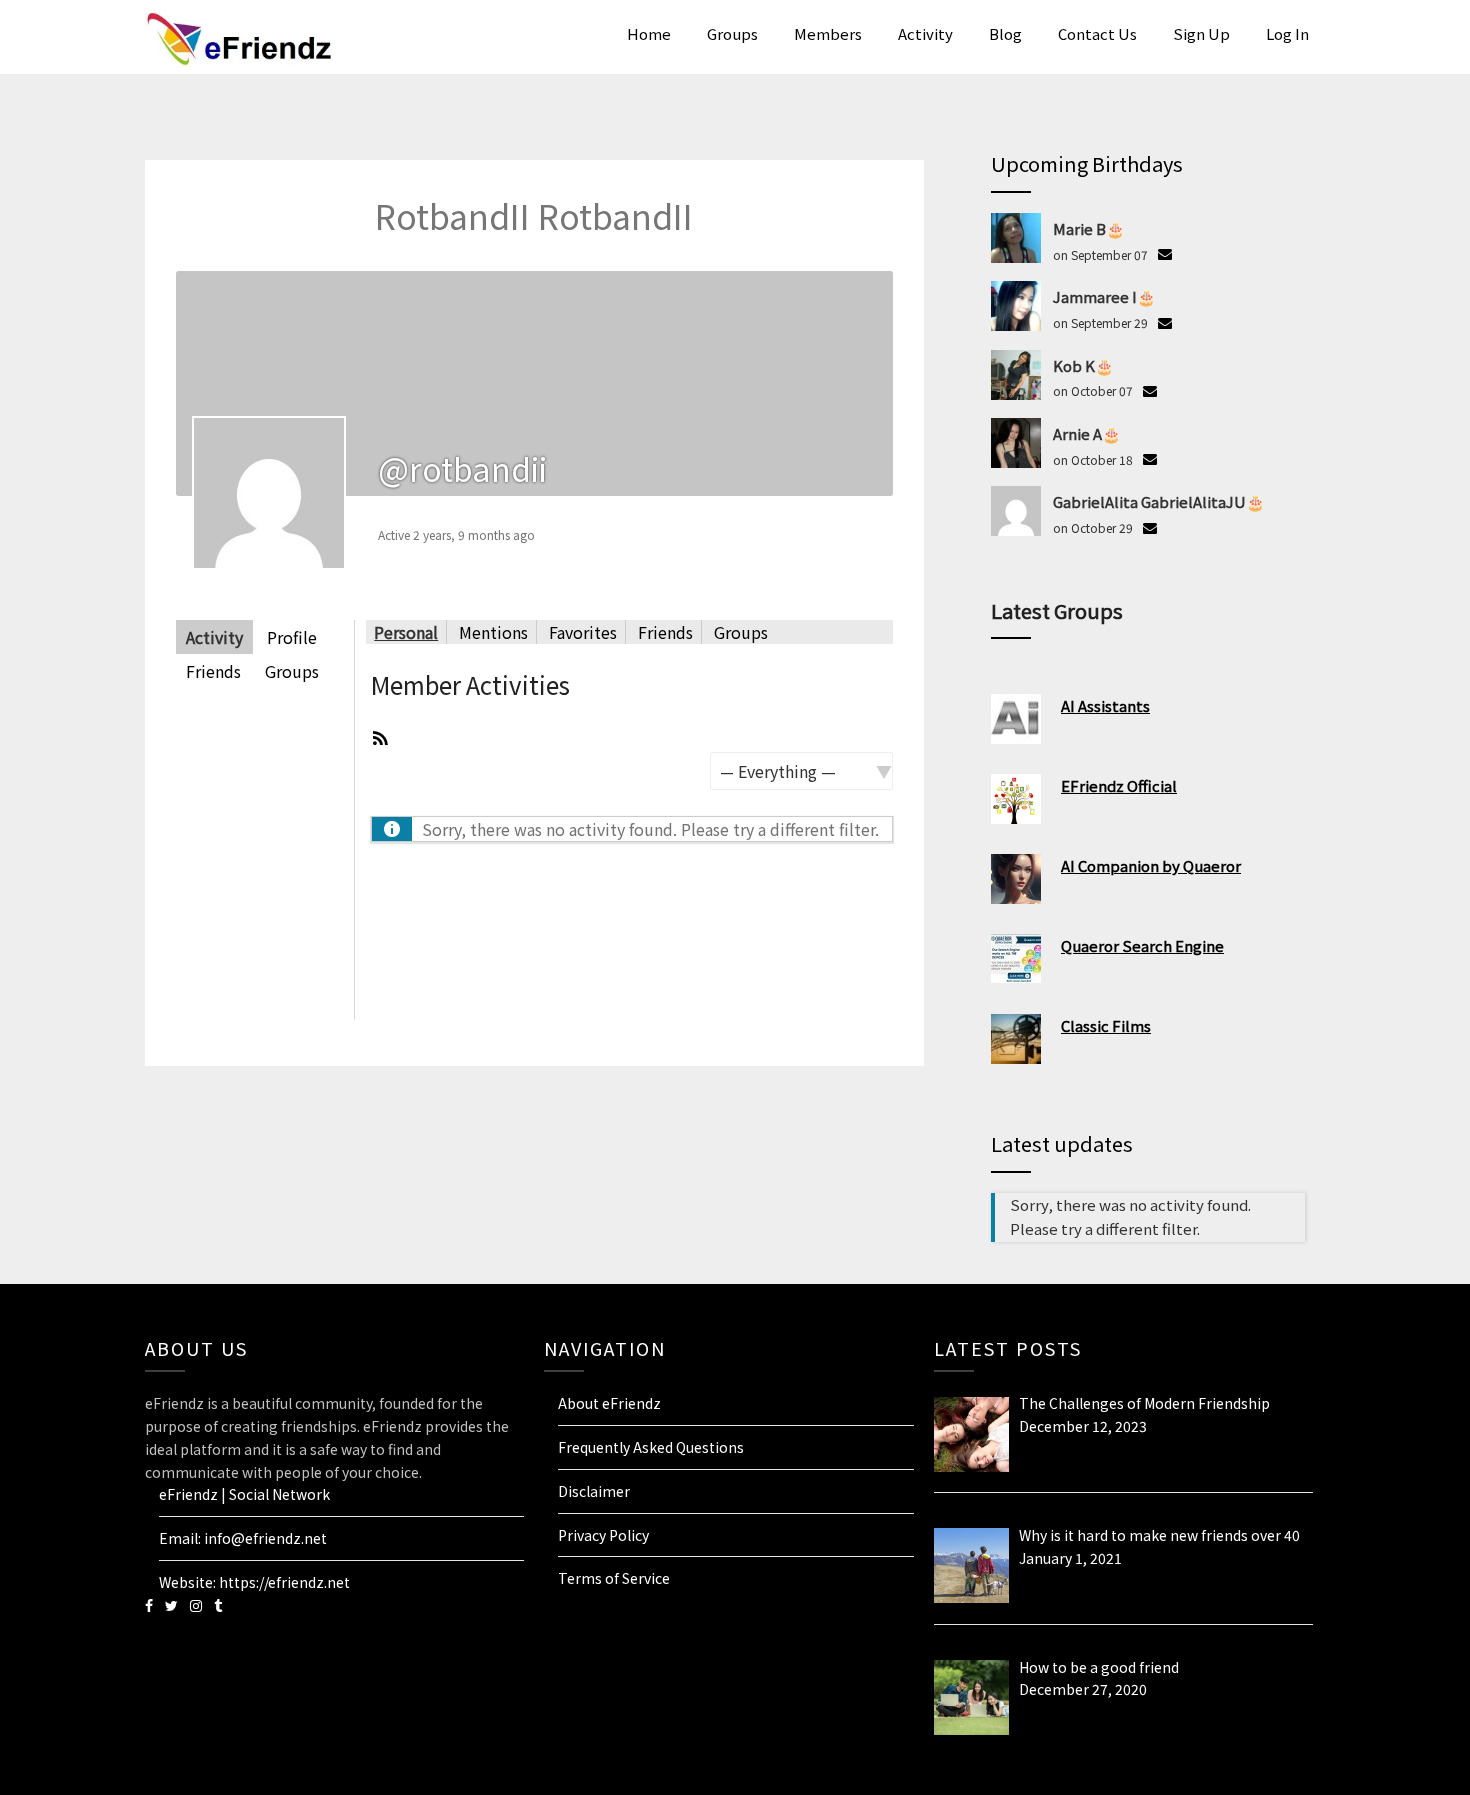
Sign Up (1201, 33)
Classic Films (1106, 1025)
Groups (732, 33)
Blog (1005, 33)
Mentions (493, 632)
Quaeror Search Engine (1142, 945)
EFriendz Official (1119, 785)
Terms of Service (614, 1578)
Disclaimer (594, 1491)
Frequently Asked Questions (651, 1447)
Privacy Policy (603, 1535)
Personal (406, 632)
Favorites (583, 632)
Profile (292, 637)
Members (828, 33)
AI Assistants (1105, 705)
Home (649, 33)
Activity (925, 33)
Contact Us (1097, 33)
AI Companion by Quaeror (1151, 865)
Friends (213, 671)
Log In (1287, 33)
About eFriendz (609, 1403)
